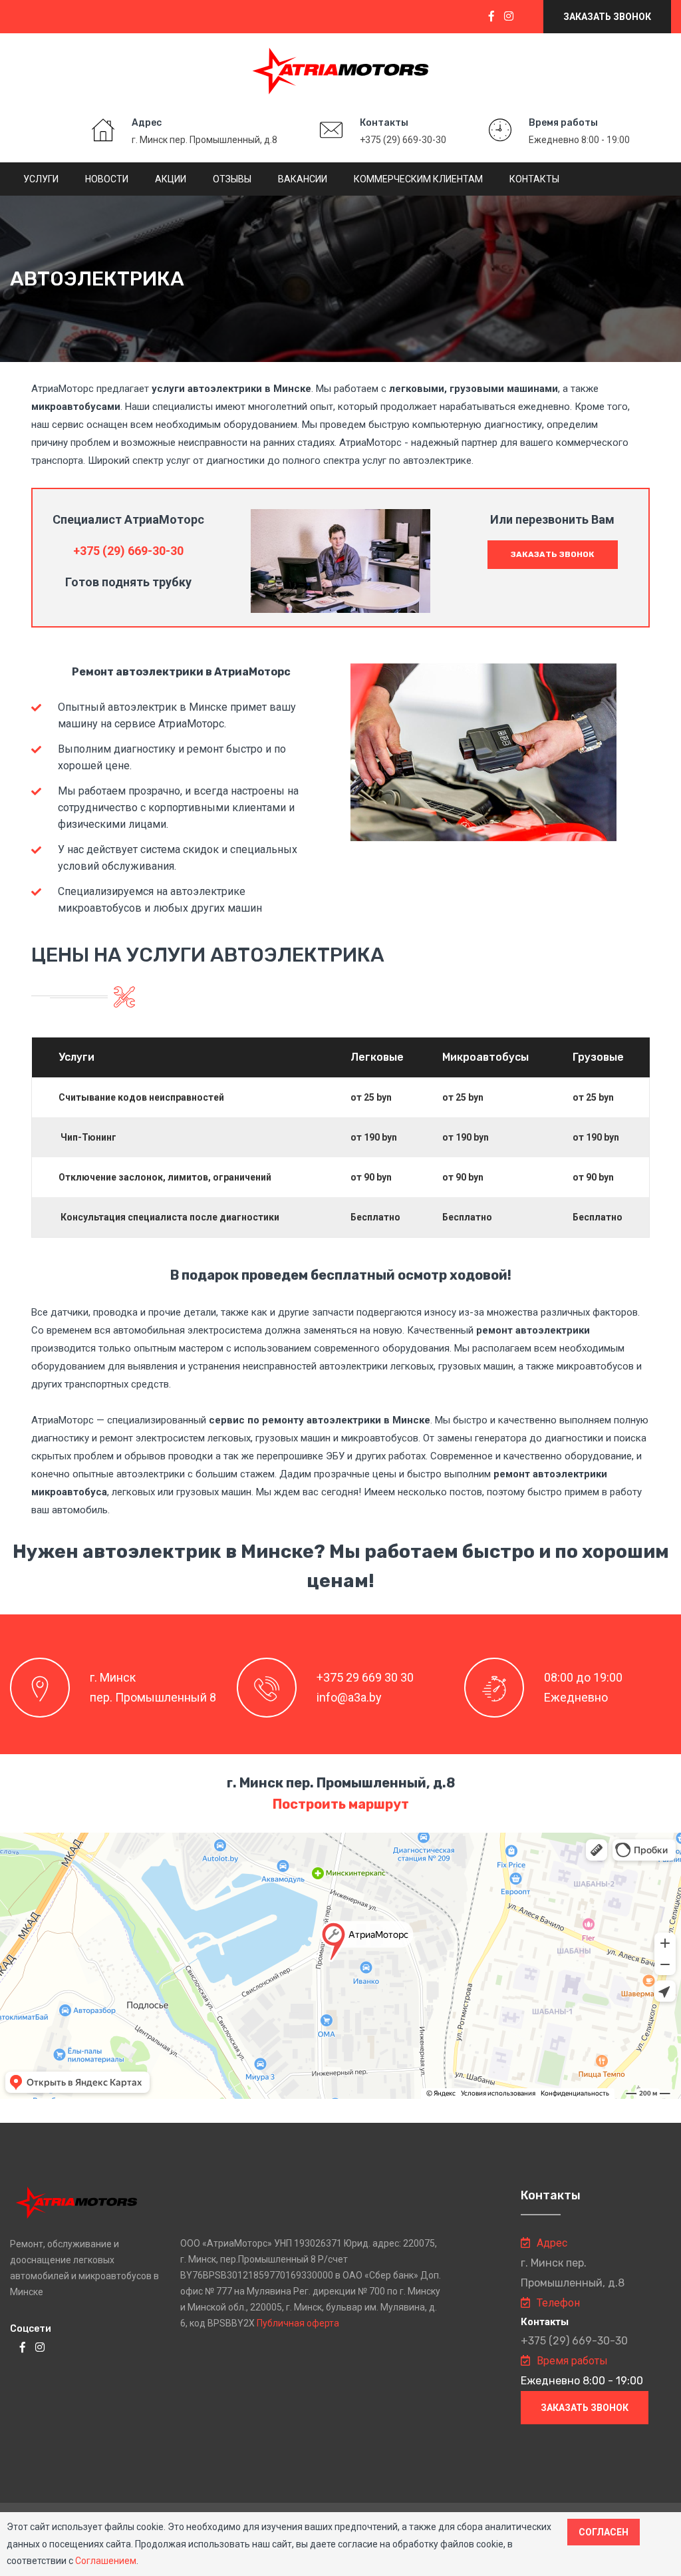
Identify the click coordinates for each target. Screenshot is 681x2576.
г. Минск (113, 1677)
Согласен (604, 2532)
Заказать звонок (607, 17)
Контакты (534, 179)
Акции (171, 179)
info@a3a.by (349, 1697)
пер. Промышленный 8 (153, 1697)
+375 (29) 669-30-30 (403, 140)
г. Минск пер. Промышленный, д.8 (204, 140)
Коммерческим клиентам (418, 179)
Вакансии (303, 179)
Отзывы (232, 179)
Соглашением (106, 2561)
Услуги (41, 179)
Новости (107, 179)
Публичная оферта (298, 2323)
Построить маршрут (341, 1804)
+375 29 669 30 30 (365, 1677)
